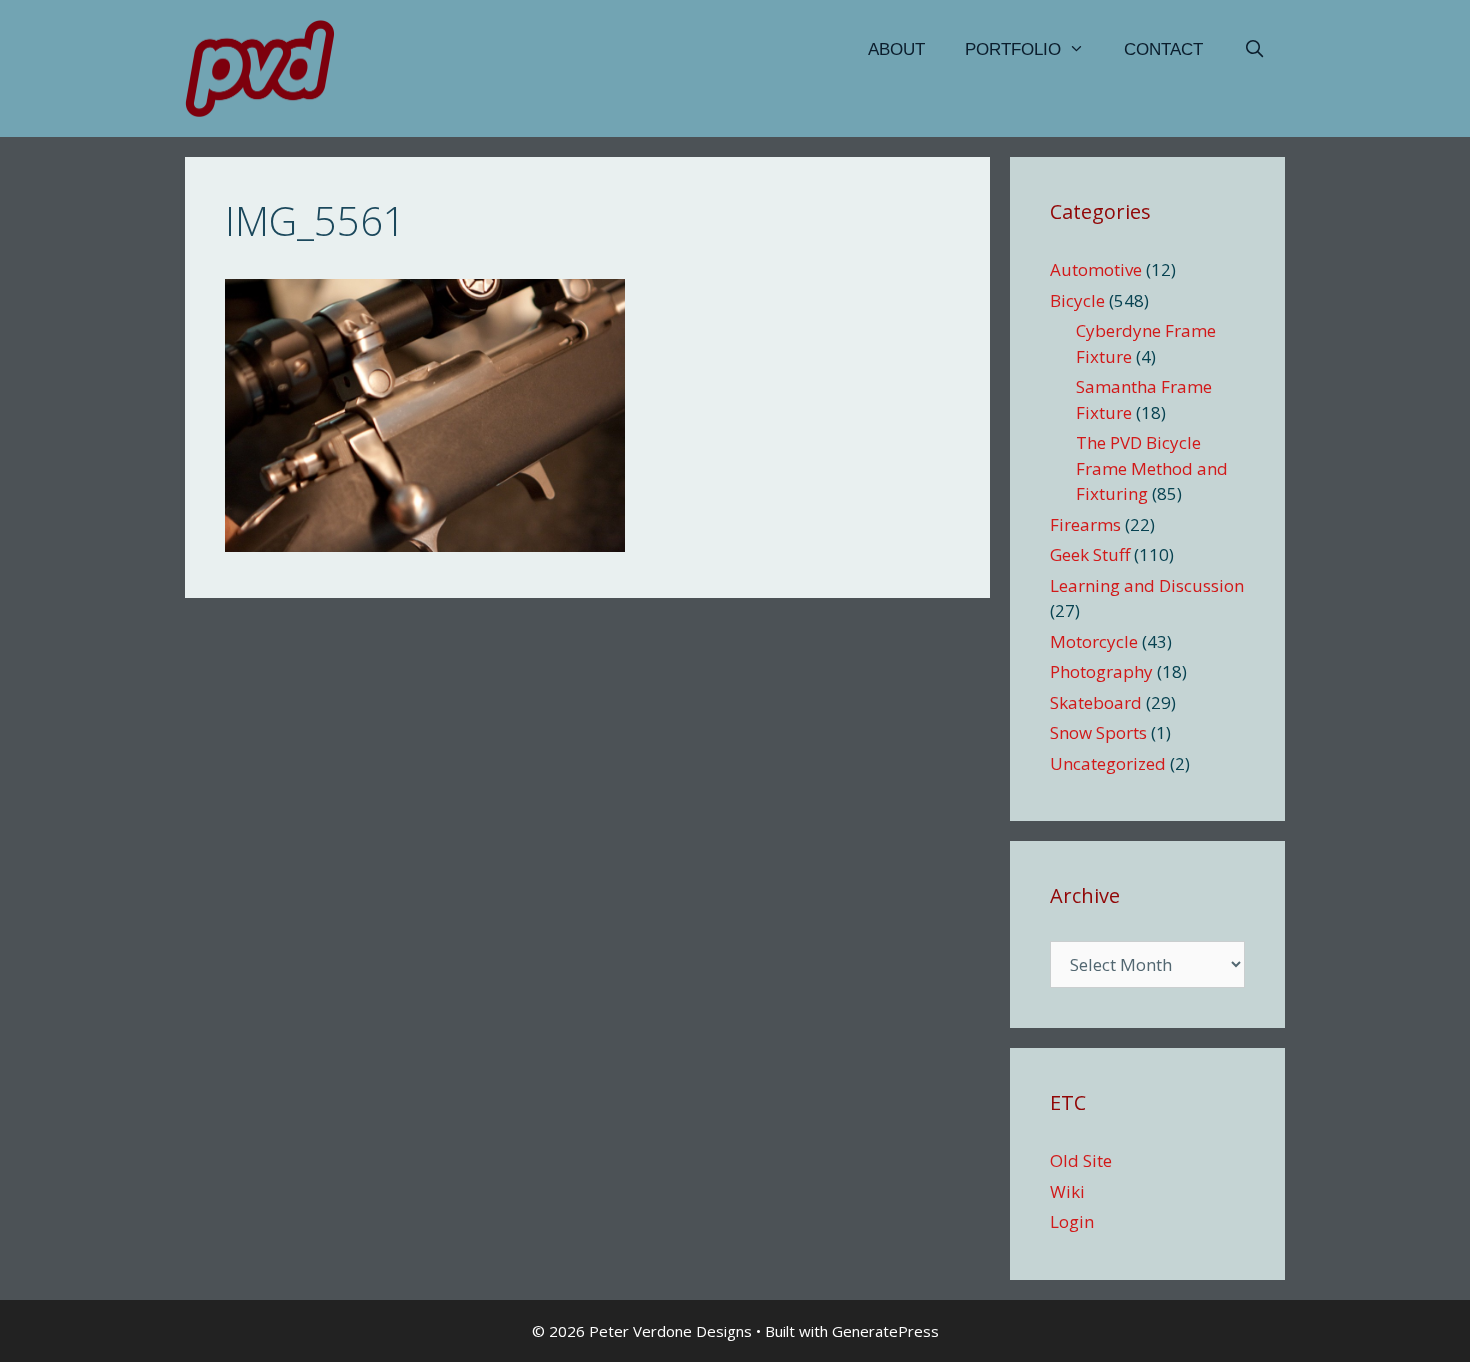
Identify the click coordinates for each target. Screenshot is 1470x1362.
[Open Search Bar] (1254, 50)
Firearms (1085, 524)
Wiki (1067, 1191)
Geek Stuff (1090, 554)
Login (1072, 1221)
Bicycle (1077, 300)
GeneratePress (885, 1331)
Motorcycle (1094, 641)
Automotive (1096, 269)
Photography (1101, 671)
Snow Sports (1098, 732)
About (896, 49)
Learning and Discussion (1147, 585)
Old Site (1081, 1160)
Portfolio (1013, 49)
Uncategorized (1108, 763)
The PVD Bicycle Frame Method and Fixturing (1152, 468)
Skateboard (1096, 702)
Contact (1163, 49)
